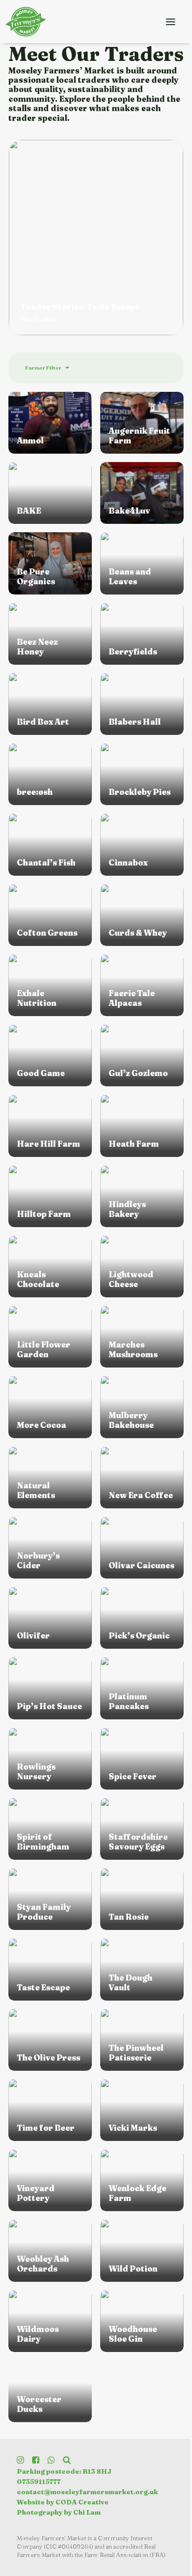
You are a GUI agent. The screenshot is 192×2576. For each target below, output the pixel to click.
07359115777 (39, 2482)
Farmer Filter (43, 368)
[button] (171, 22)
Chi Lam (87, 2512)
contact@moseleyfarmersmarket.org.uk (87, 2492)
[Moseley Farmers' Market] (28, 22)
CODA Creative (82, 2502)
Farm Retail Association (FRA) (125, 2555)
